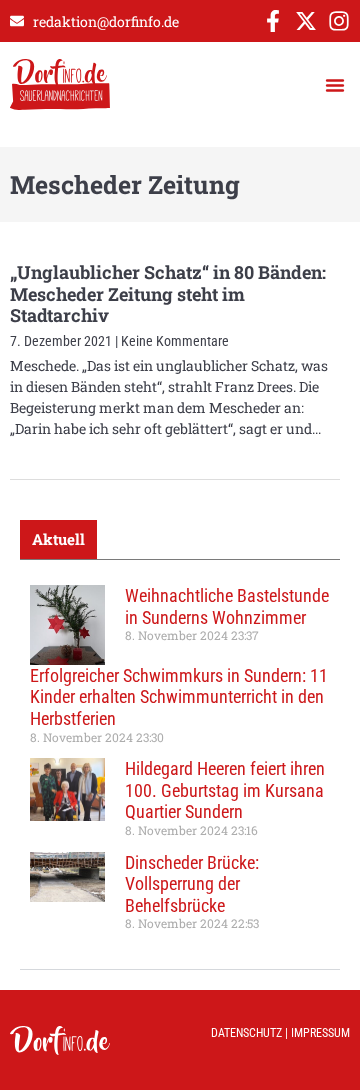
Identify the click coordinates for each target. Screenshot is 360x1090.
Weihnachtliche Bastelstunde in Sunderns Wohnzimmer (227, 606)
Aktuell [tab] (58, 539)
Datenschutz (246, 1033)
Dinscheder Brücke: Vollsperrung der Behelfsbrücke (192, 884)
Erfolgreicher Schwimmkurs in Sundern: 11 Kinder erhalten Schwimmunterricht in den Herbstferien (179, 697)
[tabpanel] (180, 765)
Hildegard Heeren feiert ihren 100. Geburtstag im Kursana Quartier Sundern (225, 790)
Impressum (320, 1033)
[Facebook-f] (273, 21)
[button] (335, 85)
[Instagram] (339, 21)
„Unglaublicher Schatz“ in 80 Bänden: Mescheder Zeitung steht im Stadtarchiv (168, 293)
